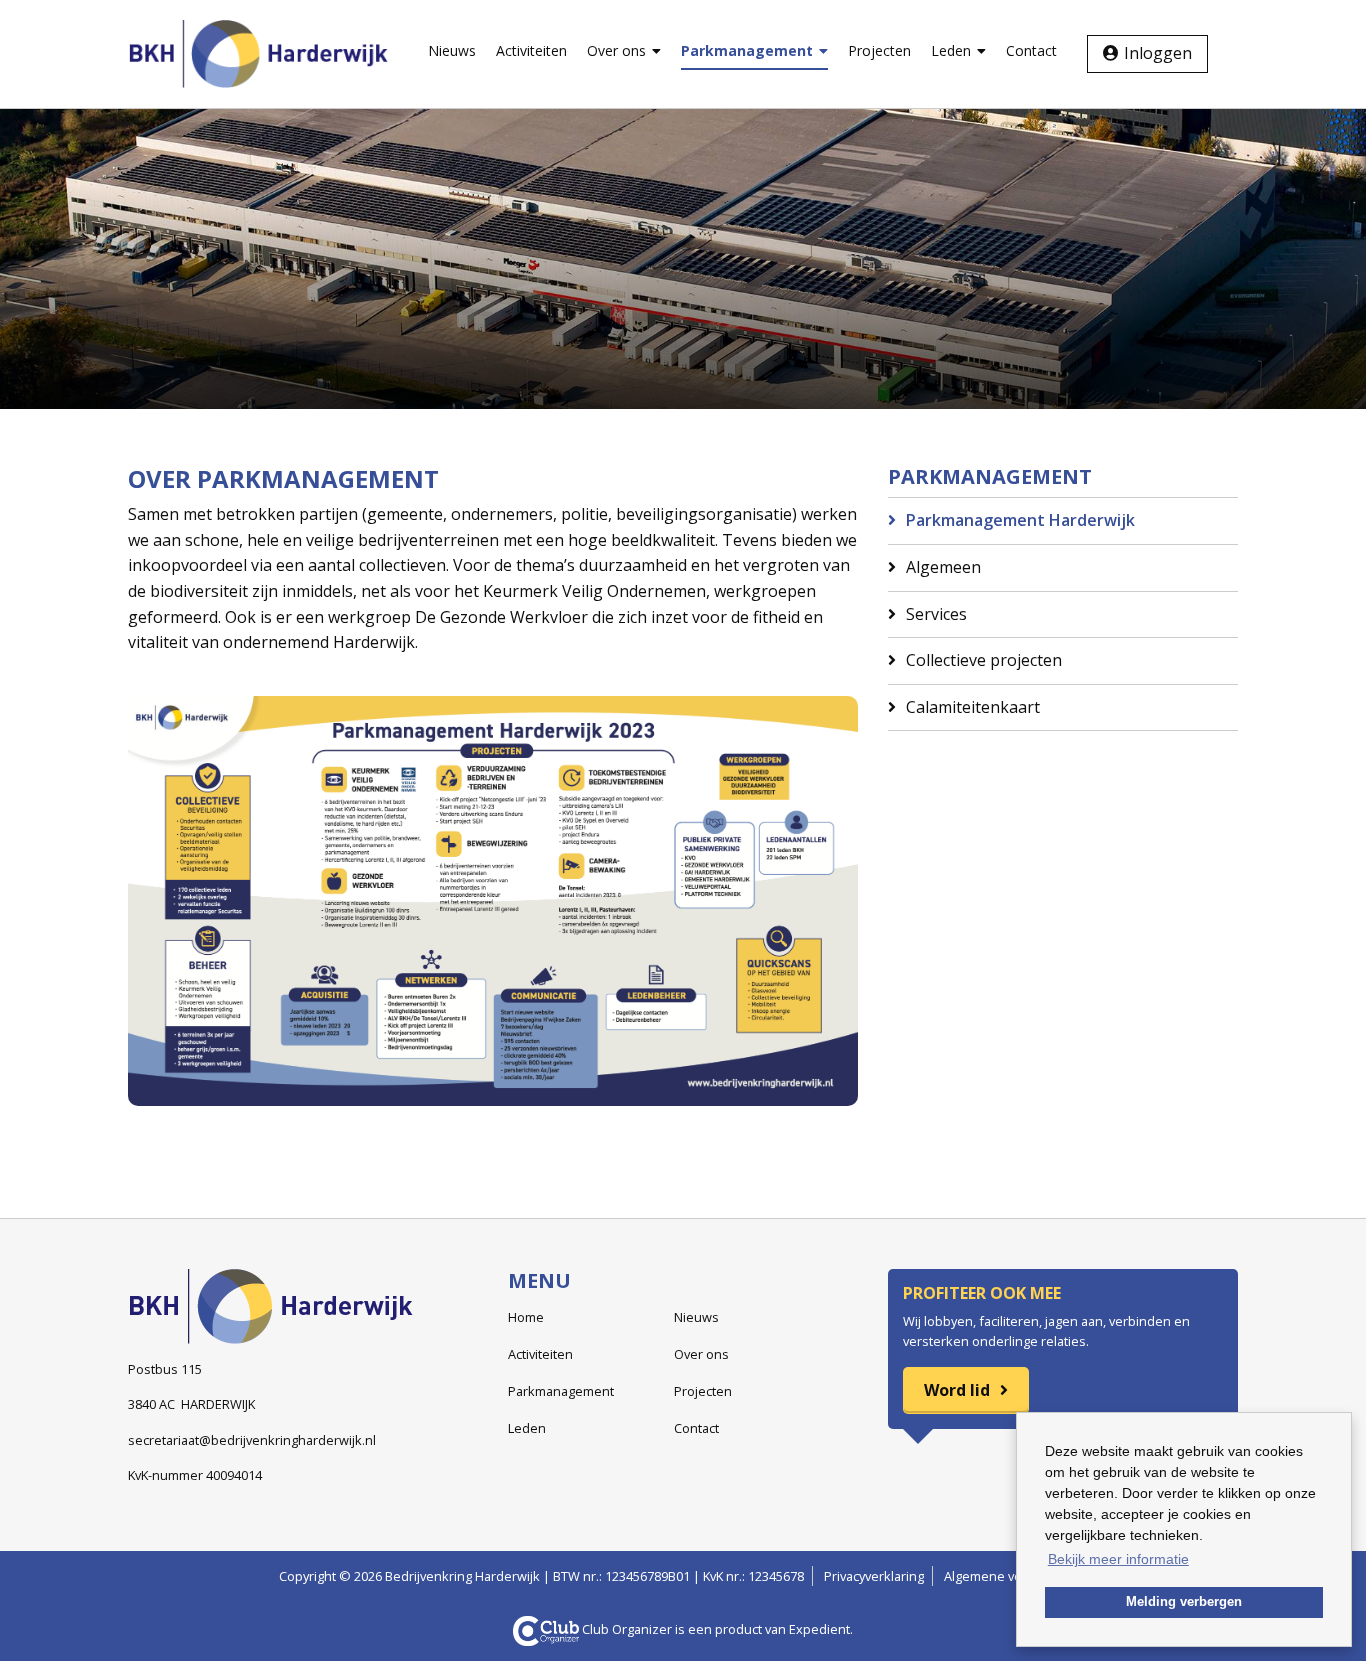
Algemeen (943, 567)
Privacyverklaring (874, 1576)
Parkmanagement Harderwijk (1020, 520)
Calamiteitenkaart (973, 707)
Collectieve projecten (984, 660)
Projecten (879, 50)
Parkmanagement (747, 50)
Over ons (616, 50)
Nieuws (452, 50)
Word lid (957, 1390)
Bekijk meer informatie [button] (1118, 1559)
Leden (951, 50)
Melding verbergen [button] (1184, 1602)
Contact (1031, 50)
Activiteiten (531, 50)
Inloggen (1158, 53)
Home (526, 1317)
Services (936, 614)
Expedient (819, 1629)
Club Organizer (627, 1629)
